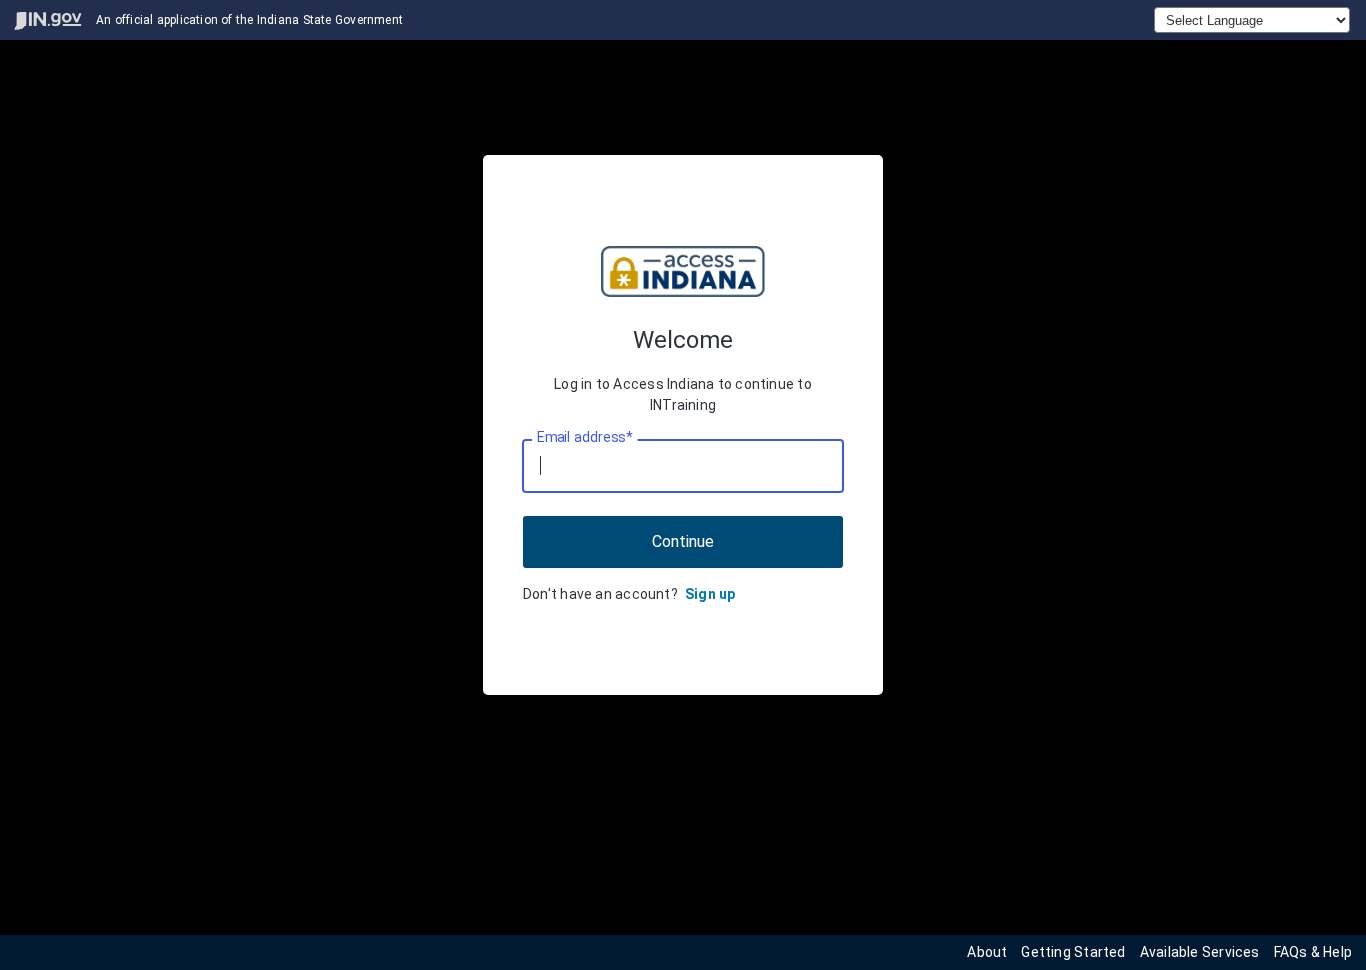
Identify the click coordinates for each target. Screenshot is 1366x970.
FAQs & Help (1313, 952)
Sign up (710, 594)
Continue (683, 541)
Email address (584, 436)
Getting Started (1073, 952)
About (987, 952)
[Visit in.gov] (48, 20)
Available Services (1200, 952)
